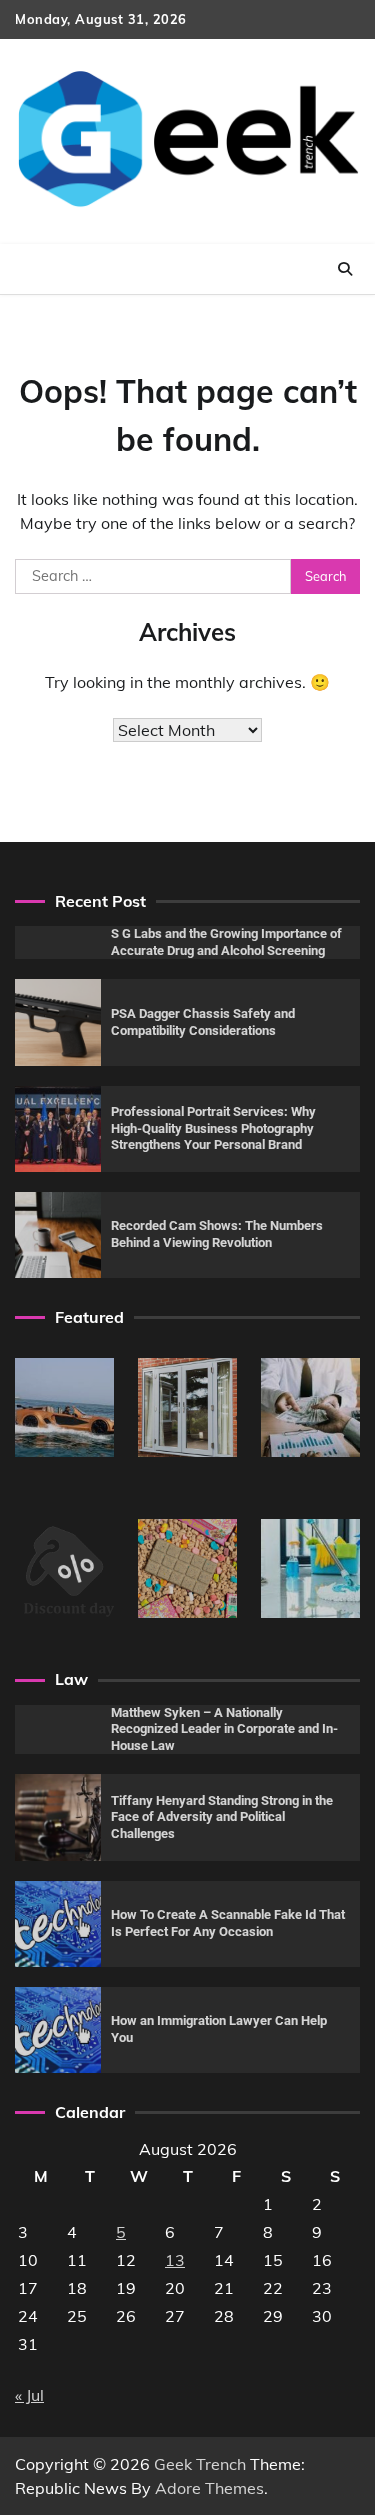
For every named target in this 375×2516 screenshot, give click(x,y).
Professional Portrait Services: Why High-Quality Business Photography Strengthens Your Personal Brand (213, 1128)
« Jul (29, 2395)
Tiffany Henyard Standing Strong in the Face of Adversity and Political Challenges (222, 1817)
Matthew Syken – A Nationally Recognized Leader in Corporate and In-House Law (224, 1729)
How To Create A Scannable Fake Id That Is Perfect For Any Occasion (228, 1923)
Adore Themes (209, 2488)
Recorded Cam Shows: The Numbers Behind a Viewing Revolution (217, 1234)
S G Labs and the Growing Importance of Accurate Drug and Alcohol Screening (226, 942)
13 (175, 2260)
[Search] (345, 269)
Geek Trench (200, 2464)
